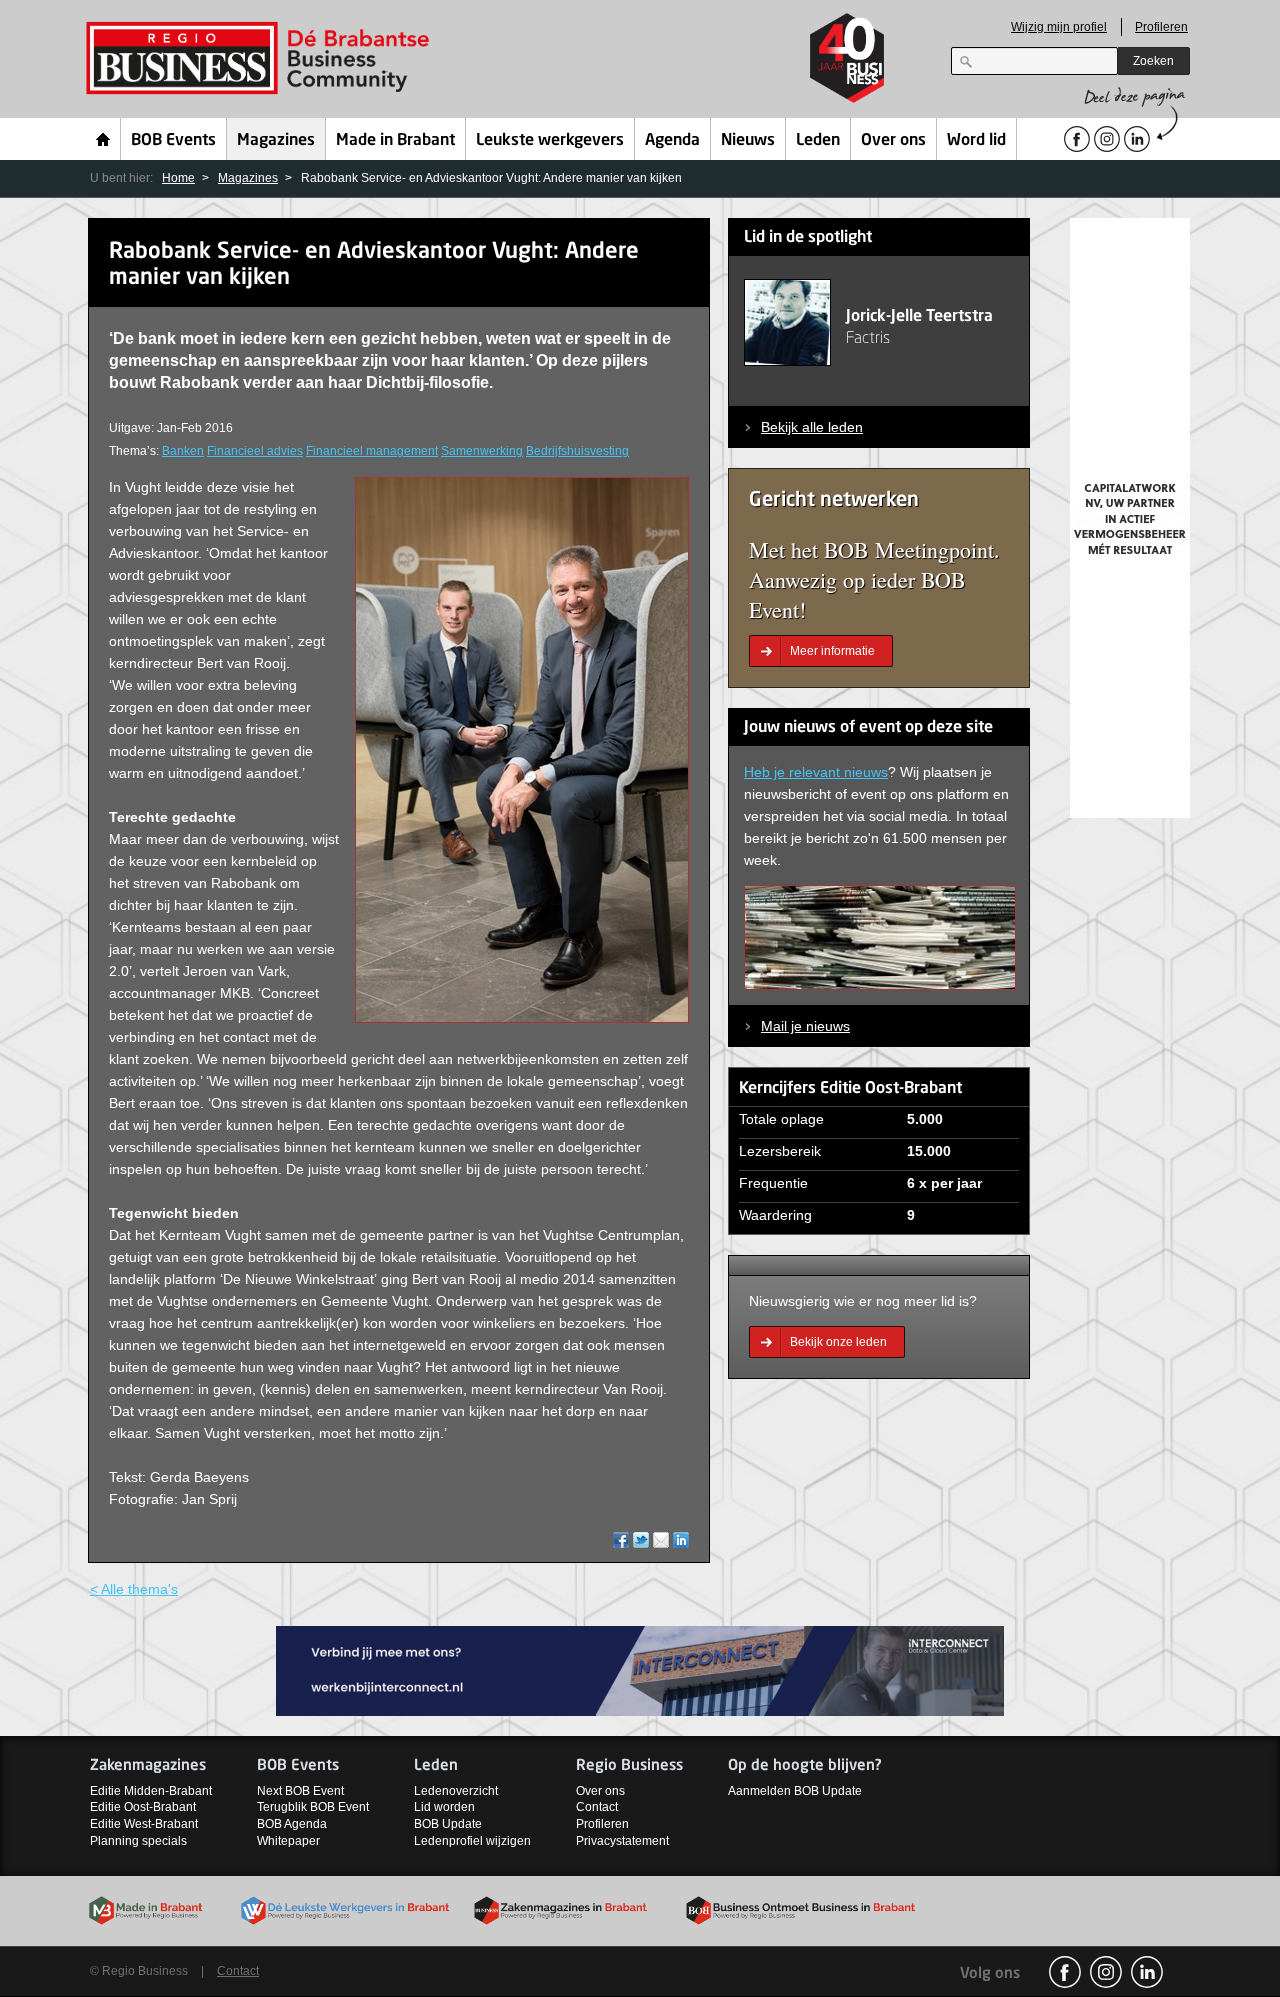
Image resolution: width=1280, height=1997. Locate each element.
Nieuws (748, 141)
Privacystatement (622, 1841)
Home (103, 139)
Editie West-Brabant (144, 1824)
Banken (183, 451)
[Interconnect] (640, 1669)
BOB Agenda (292, 1824)
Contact (597, 1807)
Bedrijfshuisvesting (577, 451)
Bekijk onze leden (838, 1342)
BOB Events (173, 141)
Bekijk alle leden (812, 427)
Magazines (276, 141)
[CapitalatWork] (1130, 516)
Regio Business (261, 58)
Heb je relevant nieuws (816, 772)
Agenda (672, 141)
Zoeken (1153, 61)
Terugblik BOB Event (313, 1807)
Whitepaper (288, 1841)
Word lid (976, 141)
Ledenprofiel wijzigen (472, 1841)
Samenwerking (482, 451)
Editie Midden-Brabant (151, 1791)
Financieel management (372, 451)
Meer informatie (832, 651)
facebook (1065, 1972)
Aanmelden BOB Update (795, 1791)
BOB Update (448, 1824)
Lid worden (444, 1807)
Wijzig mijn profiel (1059, 27)
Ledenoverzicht (456, 1791)
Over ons (893, 141)
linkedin (1147, 1972)
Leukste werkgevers (550, 141)
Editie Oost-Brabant (143, 1807)
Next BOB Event (300, 1791)
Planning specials (138, 1841)
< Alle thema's (134, 1589)
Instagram (1106, 1972)
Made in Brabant (395, 141)
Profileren (1161, 27)
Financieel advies (255, 451)
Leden (818, 141)
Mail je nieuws (805, 1026)
